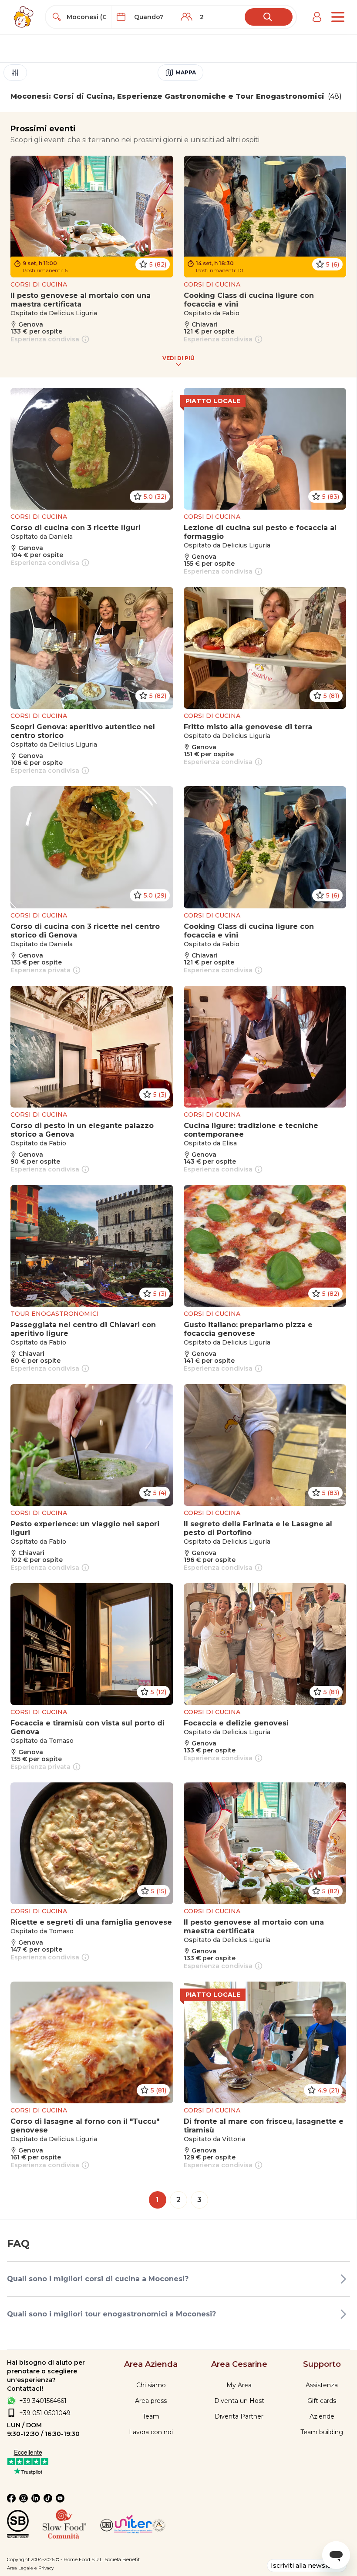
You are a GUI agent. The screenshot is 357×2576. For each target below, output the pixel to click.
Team (151, 2416)
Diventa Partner (239, 2416)
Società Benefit (122, 2559)
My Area (239, 2385)
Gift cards (322, 2401)
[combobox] (86, 17)
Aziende (322, 2416)
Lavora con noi (151, 2432)
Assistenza (322, 2385)
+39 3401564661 (43, 2401)
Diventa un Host (239, 2401)
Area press (151, 2401)
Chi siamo (151, 2385)
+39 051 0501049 (45, 2413)
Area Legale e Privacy (30, 2568)
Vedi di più (178, 358)
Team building (322, 2432)
